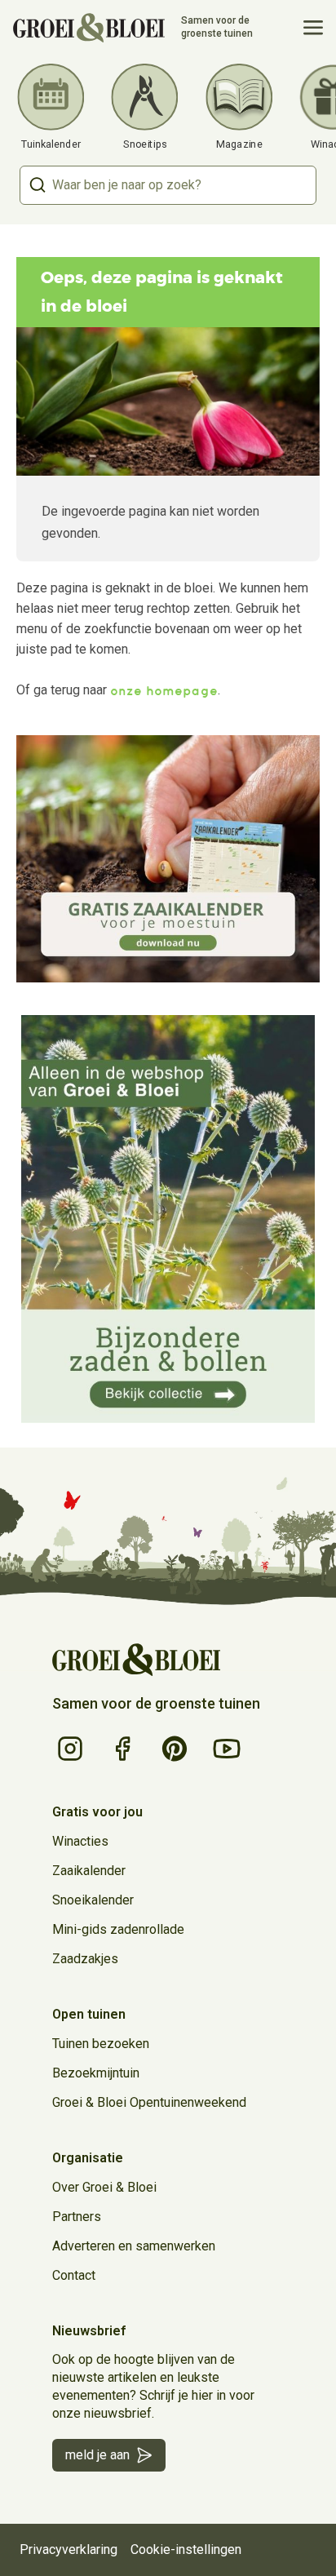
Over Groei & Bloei (104, 2187)
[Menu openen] (313, 28)
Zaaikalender (89, 1871)
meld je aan (97, 2455)
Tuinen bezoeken (101, 2044)
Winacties (80, 1841)
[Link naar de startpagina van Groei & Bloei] (136, 1660)
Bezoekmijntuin (96, 2073)
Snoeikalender (93, 1900)
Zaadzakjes (85, 1959)
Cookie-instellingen (186, 2549)
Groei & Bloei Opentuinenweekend (149, 2102)
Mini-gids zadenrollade (118, 1929)
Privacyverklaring (69, 2549)
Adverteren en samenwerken (134, 2246)
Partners (77, 2217)
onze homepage (164, 691)
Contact (74, 2275)
